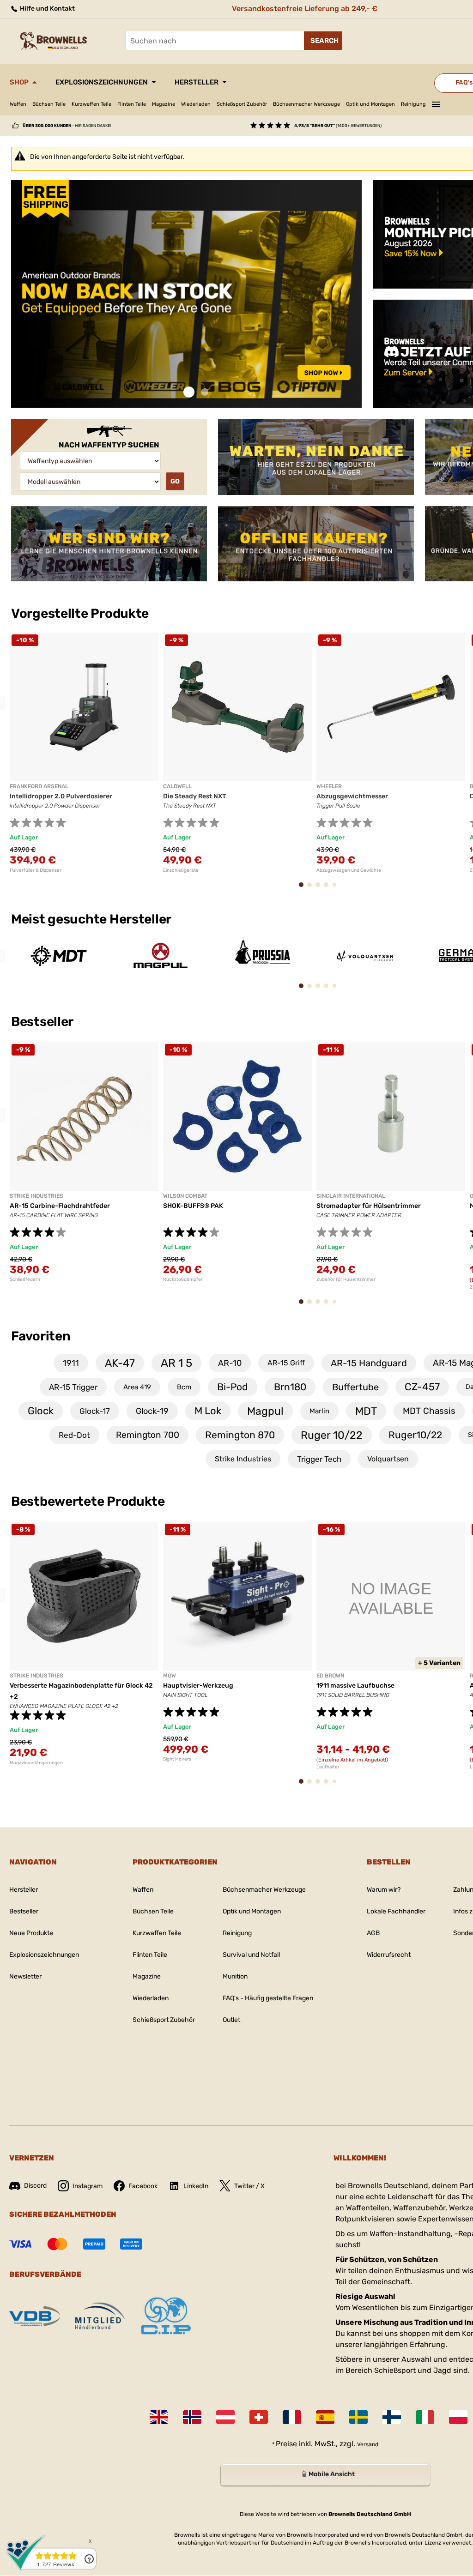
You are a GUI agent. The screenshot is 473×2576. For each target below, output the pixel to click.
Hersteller (197, 82)
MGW (170, 1676)
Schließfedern (25, 1279)
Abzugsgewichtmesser (352, 796)
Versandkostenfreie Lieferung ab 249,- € (305, 9)
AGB (373, 1933)
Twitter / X (249, 2186)
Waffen (18, 104)
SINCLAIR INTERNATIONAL (351, 1196)
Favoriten (41, 1336)
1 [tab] (189, 392)
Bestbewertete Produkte (88, 1501)
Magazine (164, 104)
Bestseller (43, 1022)
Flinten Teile (132, 104)
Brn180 (290, 1387)
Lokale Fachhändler (396, 1911)
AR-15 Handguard (369, 1363)
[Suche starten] (323, 41)
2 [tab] (205, 392)
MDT (366, 1411)
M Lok (208, 1411)
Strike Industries (243, 1459)
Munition (235, 1976)
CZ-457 (422, 1387)
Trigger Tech (319, 1459)
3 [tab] (321, 889)
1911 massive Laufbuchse (355, 1686)
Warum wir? (384, 1890)
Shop (19, 82)
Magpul (265, 1411)
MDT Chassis (429, 1411)
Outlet (231, 2020)
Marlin (319, 1411)
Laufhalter (328, 1767)
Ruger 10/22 (332, 1435)
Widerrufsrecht (389, 1955)
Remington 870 (240, 1435)
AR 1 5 (176, 1363)
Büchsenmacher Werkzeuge (306, 104)
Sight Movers (177, 1759)
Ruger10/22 (415, 1435)
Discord (35, 2186)
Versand (368, 2444)
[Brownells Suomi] (392, 2417)
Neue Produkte (31, 1933)
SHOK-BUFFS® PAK (193, 1206)
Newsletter (25, 1976)
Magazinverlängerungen (36, 1763)
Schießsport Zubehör (242, 104)
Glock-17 (95, 1411)
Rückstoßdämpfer (183, 1279)
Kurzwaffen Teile (91, 104)
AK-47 (120, 1363)
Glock (41, 1411)
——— (436, 103)
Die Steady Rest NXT (194, 796)
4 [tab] (329, 889)
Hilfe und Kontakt (47, 9)
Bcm (184, 1387)
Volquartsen (388, 1459)
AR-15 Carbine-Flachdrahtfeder (60, 1206)
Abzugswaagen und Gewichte (349, 870)
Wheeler (329, 786)
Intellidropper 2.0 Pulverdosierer (61, 796)
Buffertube (355, 1387)
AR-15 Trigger (73, 1387)
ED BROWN (330, 1676)
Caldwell (177, 786)
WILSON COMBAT (185, 1196)
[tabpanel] (186, 294)
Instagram (88, 2186)
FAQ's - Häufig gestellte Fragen (268, 1998)
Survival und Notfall (251, 1955)
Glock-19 (152, 1411)
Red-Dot (74, 1435)
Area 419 (137, 1387)
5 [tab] (337, 888)
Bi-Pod (233, 1387)
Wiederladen (196, 104)
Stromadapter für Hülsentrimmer (369, 1206)
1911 (71, 1363)
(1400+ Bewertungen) (338, 126)
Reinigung (413, 104)
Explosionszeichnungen (102, 82)
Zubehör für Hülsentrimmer (346, 1279)
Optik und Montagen (370, 104)
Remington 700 (148, 1435)
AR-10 (230, 1363)
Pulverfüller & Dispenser (36, 870)
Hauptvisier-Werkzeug (198, 1686)
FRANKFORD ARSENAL (39, 786)
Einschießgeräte (181, 870)
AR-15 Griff (286, 1363)
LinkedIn (196, 2186)
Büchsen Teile (49, 104)
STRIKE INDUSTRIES (36, 1196)
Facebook (143, 2186)
